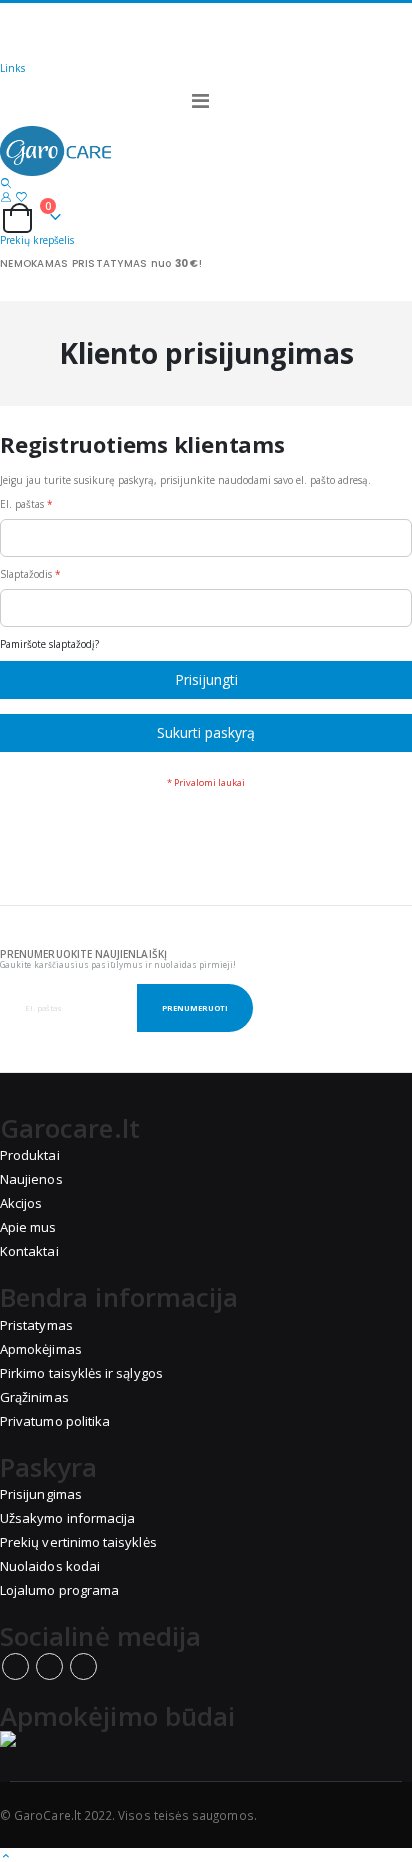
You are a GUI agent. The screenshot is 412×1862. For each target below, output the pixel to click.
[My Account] (6, 196)
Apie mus (28, 1227)
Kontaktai (29, 1251)
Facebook (15, 1666)
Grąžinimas (34, 1397)
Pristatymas (36, 1325)
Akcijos (21, 1203)
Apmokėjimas (41, 1349)
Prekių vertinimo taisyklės (78, 1542)
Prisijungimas (41, 1494)
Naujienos (31, 1179)
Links (12, 68)
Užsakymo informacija (67, 1518)
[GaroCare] (206, 151)
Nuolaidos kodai (50, 1566)
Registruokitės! (69, 45)
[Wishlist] (21, 196)
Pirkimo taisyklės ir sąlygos (81, 1373)
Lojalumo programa (59, 1590)
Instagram (83, 1666)
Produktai (30, 1155)
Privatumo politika (55, 1421)
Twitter (49, 1666)
